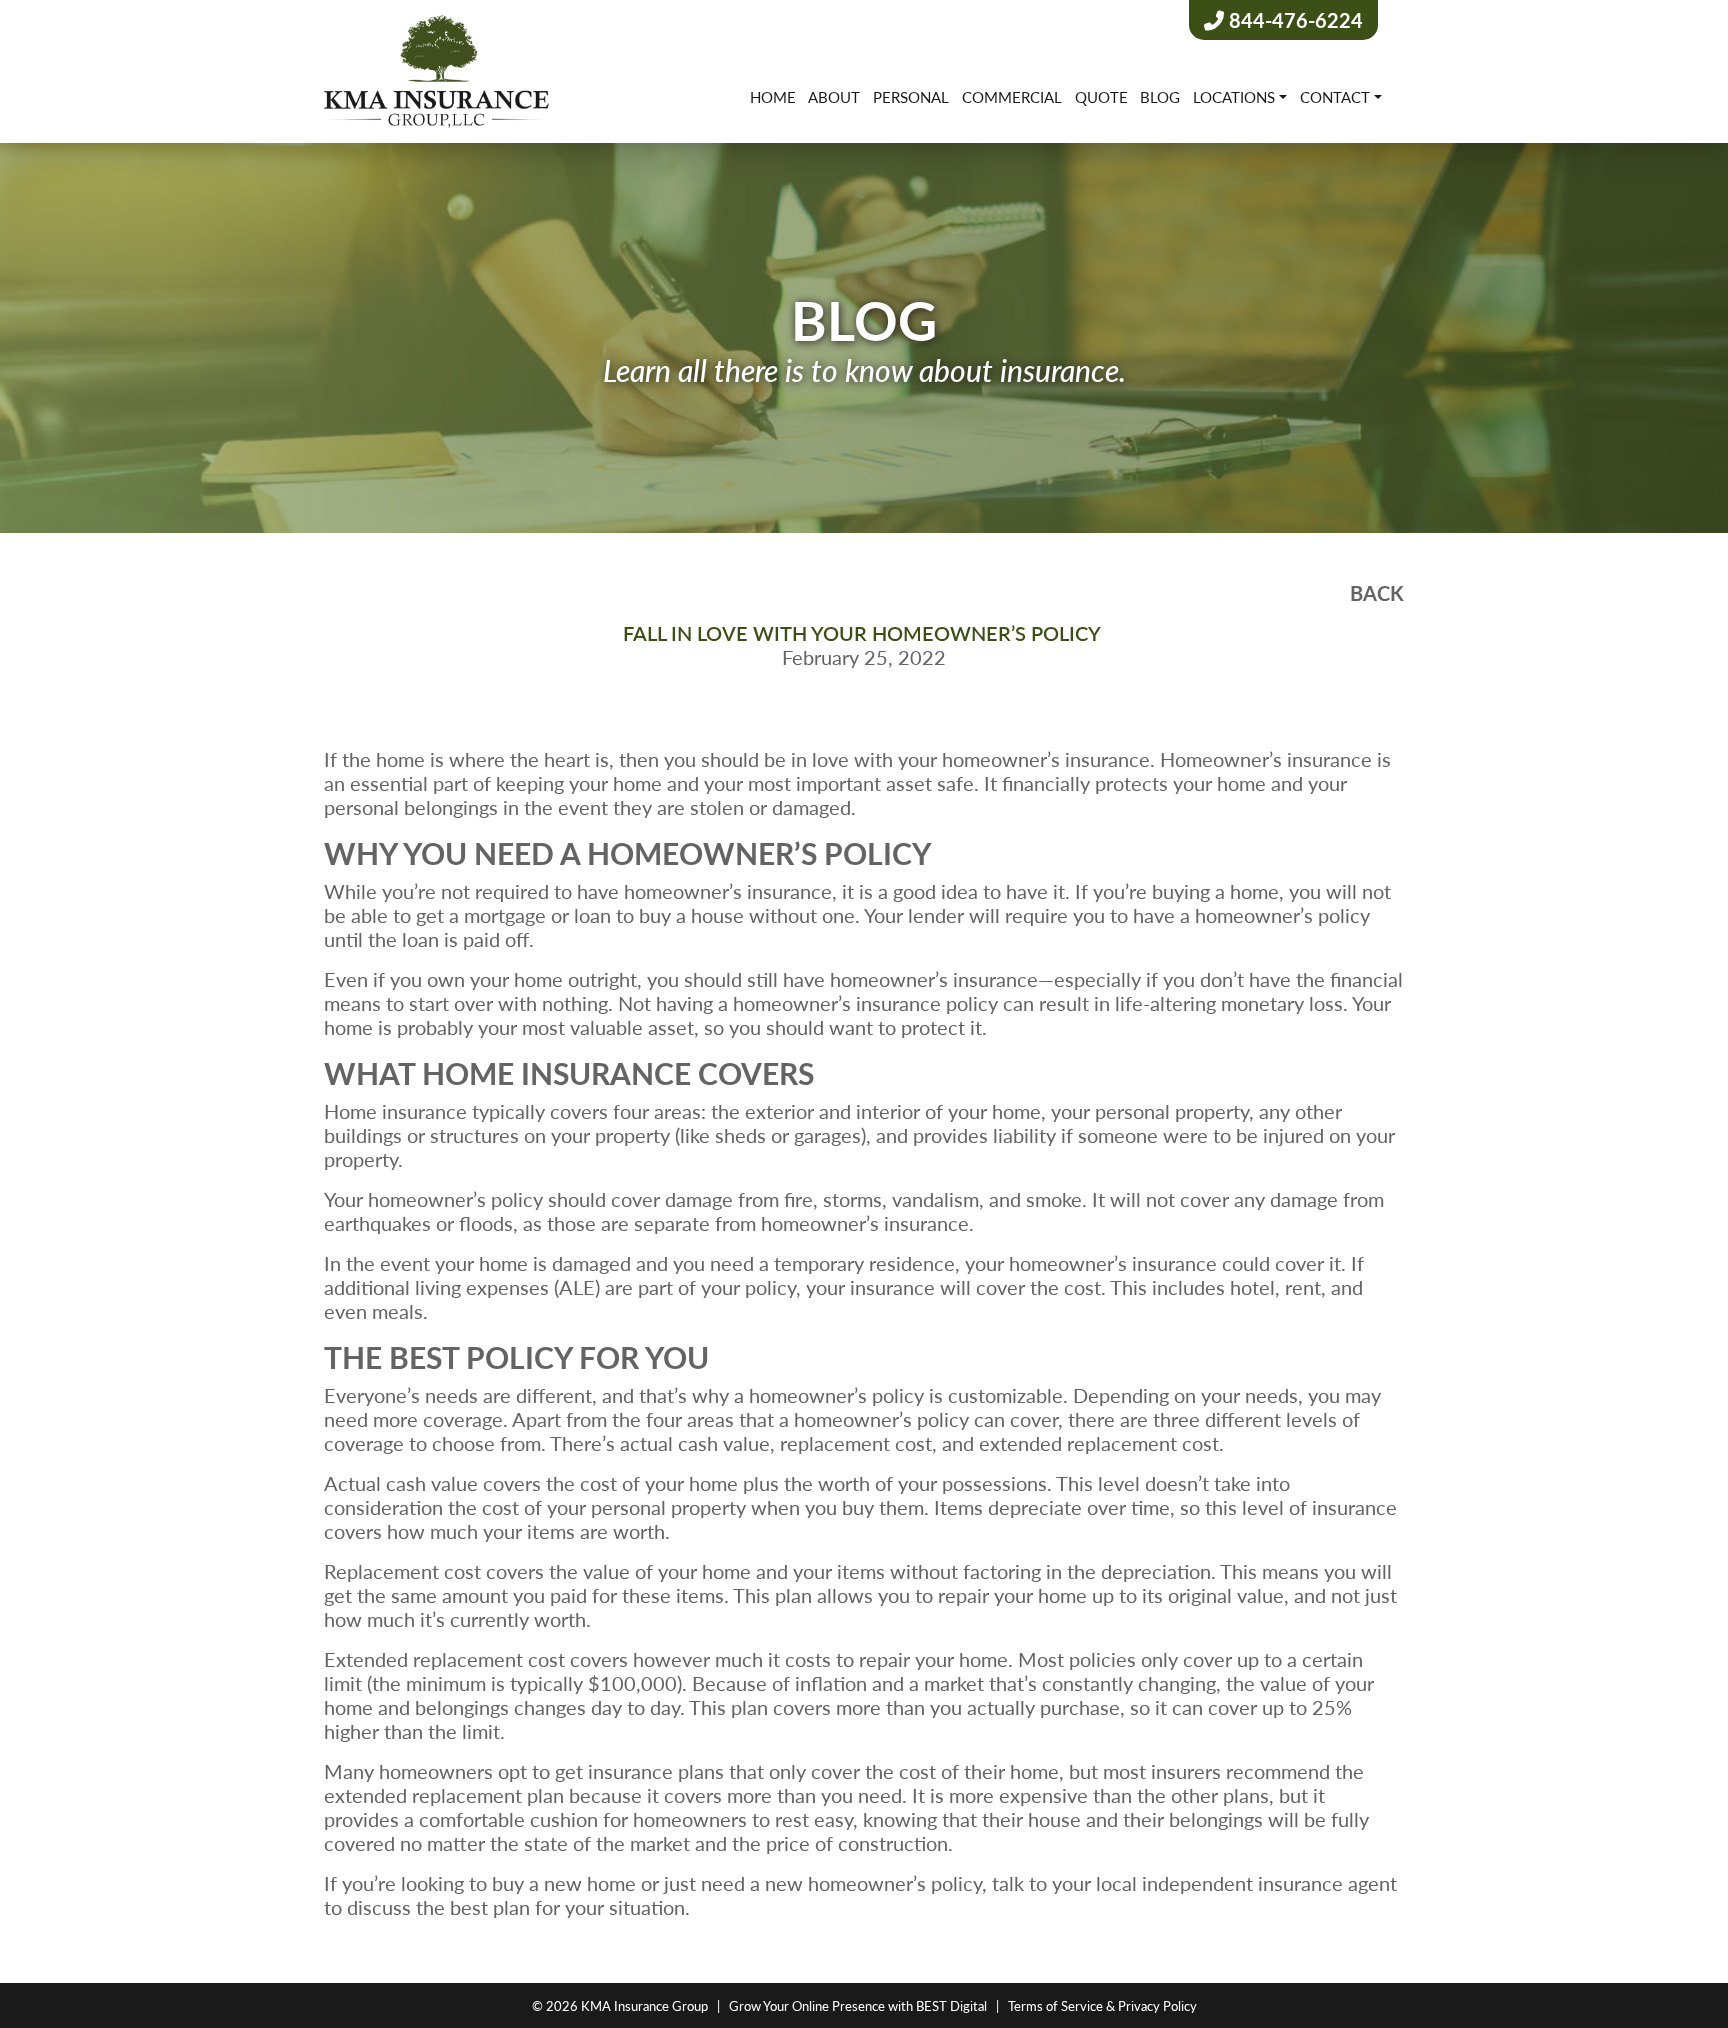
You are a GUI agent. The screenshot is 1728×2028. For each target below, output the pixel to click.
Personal (911, 96)
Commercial (1012, 96)
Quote (1101, 96)
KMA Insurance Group (644, 2005)
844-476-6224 (1293, 20)
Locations (1234, 96)
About (834, 96)
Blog (1160, 96)
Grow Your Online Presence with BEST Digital (858, 2005)
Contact (1335, 96)
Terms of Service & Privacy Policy (1102, 2005)
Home (773, 96)
